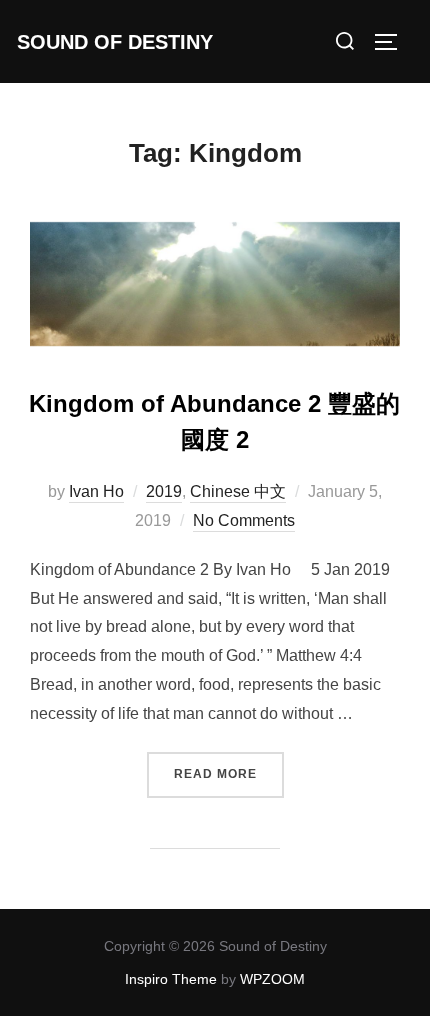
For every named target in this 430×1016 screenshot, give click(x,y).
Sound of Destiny (115, 42)
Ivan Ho (96, 491)
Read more (229, 773)
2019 (164, 491)
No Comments (244, 520)
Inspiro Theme (171, 979)
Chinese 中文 (238, 491)
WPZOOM (272, 979)
